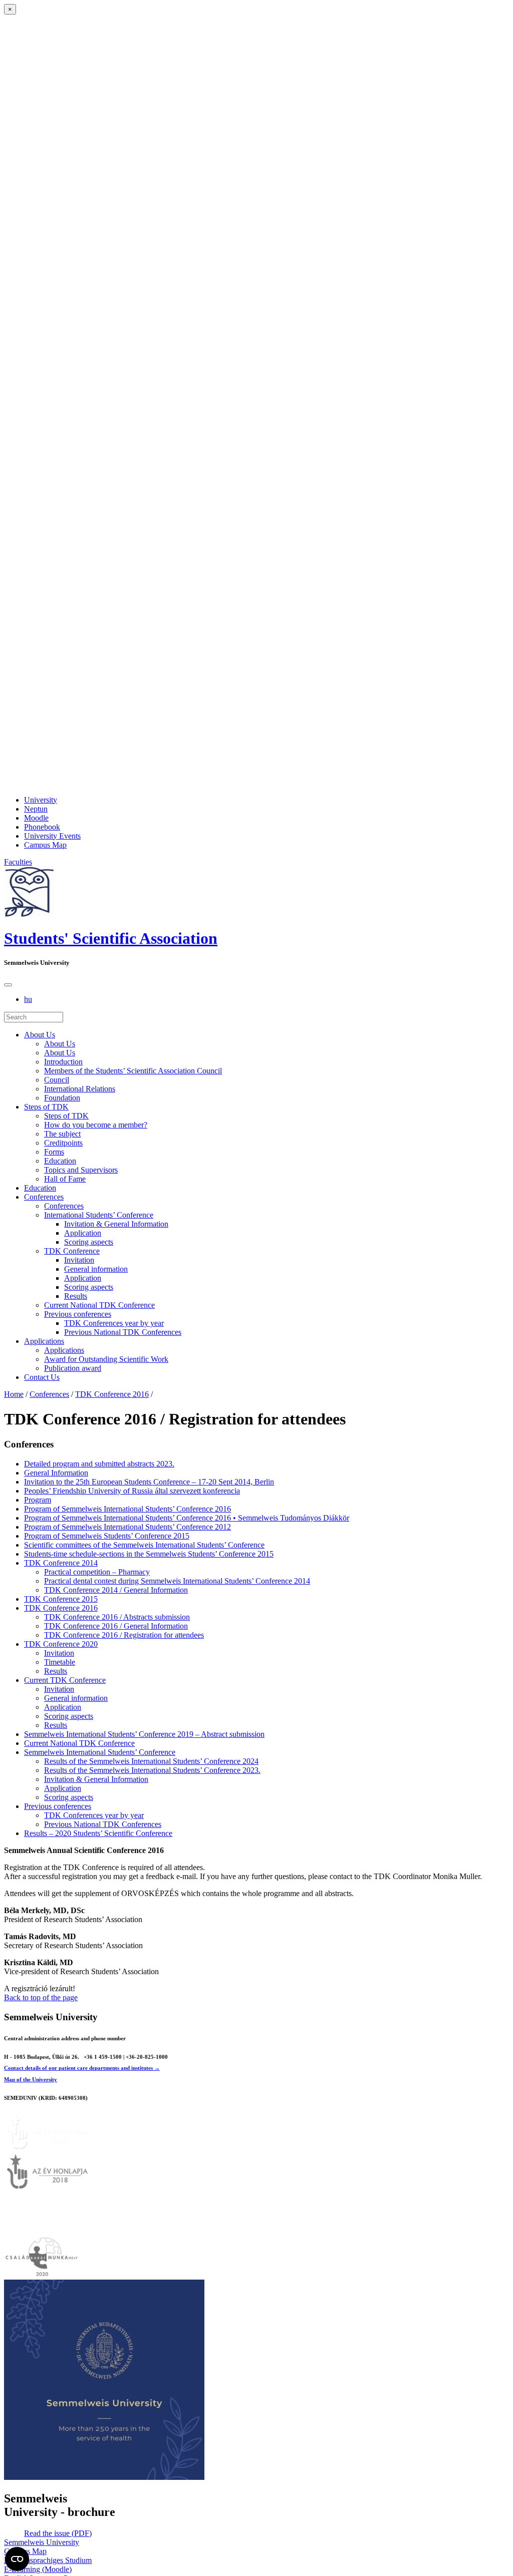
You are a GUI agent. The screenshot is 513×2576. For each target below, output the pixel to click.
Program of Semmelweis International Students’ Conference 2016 (127, 1509)
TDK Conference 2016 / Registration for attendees (124, 1635)
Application (83, 1233)
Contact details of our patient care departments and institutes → (82, 2068)
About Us (40, 1035)
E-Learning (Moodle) (38, 2569)
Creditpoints (63, 1143)
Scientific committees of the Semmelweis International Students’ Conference (144, 1545)
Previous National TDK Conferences (123, 1332)
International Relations (80, 1089)
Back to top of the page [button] (41, 1997)
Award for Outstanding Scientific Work (106, 1359)
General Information (56, 1473)
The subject (62, 1134)
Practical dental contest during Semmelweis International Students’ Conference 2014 (177, 1581)
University (41, 800)
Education (60, 1161)
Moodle (36, 818)
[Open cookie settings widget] (17, 2559)
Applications (44, 1341)
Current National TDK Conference (99, 1305)
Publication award (73, 1368)
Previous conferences (78, 1314)
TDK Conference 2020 (61, 1644)
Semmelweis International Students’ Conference (100, 1752)
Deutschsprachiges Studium (48, 2560)
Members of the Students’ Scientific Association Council (133, 1071)
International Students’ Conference (99, 1215)
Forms (54, 1152)
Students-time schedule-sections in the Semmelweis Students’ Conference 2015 (149, 1554)
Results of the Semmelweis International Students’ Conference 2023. (152, 1770)
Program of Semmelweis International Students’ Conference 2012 (127, 1527)
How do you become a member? (96, 1125)
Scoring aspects (89, 1242)
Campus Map (45, 845)
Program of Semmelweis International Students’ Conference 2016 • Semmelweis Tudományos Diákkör (187, 1518)
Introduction (63, 1062)
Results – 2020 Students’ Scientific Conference (98, 1833)
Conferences (44, 1197)
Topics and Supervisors (81, 1170)
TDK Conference (72, 1251)
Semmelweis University (42, 2542)
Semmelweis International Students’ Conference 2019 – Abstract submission (144, 1734)
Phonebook (42, 827)
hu (28, 999)
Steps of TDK (46, 1107)
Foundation (62, 1098)
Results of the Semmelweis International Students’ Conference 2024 (151, 1761)
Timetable (60, 1662)
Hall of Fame (65, 1179)
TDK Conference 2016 (112, 1394)
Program (38, 1500)
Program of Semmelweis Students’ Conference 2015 (107, 1536)
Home (14, 1394)
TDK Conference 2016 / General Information (116, 1626)
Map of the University (31, 2079)
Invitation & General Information (116, 1224)
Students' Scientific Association (111, 938)
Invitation (79, 1260)
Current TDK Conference (65, 1680)
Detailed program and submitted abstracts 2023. (99, 1464)
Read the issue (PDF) (58, 2533)
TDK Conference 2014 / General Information (116, 1590)
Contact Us (42, 1377)
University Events (52, 836)
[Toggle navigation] (8, 985)
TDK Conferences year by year (114, 1323)
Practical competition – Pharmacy (97, 1572)
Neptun (36, 809)
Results (76, 1296)
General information (96, 1269)
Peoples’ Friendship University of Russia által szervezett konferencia (132, 1491)
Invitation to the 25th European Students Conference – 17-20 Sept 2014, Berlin (149, 1482)
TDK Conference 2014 (61, 1563)
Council (57, 1080)
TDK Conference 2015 (61, 1599)
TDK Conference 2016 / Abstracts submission (117, 1617)
